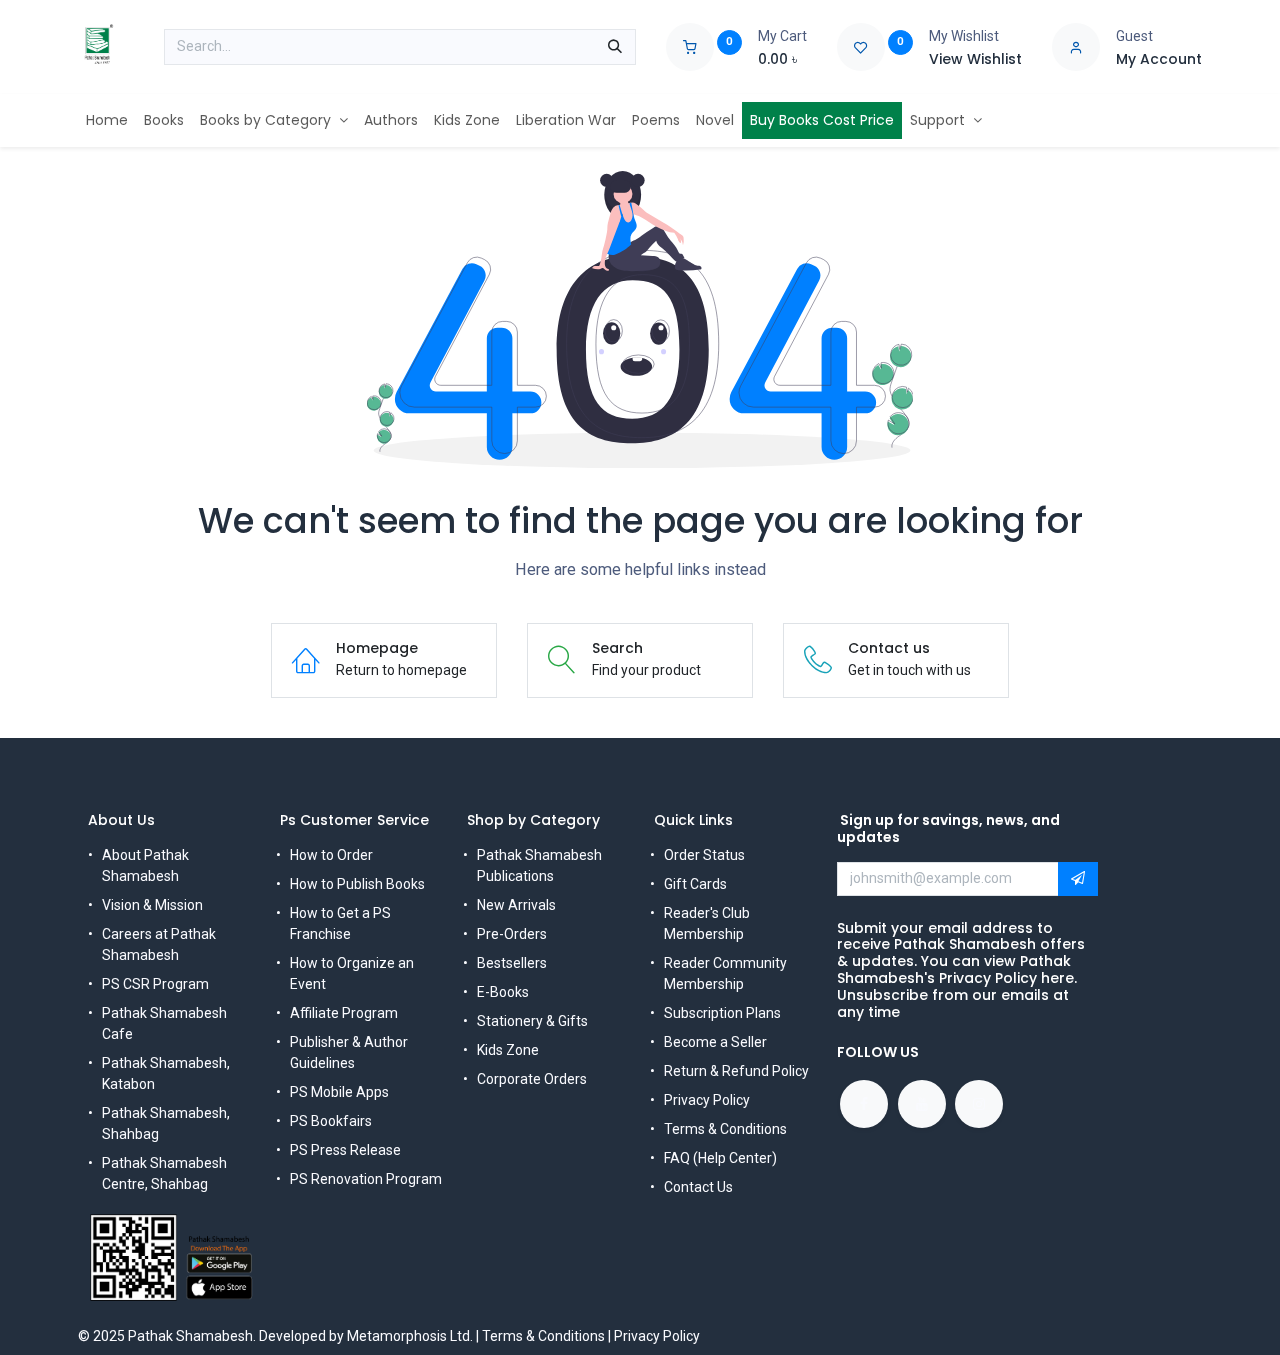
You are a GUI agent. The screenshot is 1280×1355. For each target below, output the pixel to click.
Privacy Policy (707, 1100)
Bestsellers (512, 963)
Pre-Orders (512, 934)
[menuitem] (107, 120)
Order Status (704, 855)
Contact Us (698, 1187)
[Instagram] (979, 1104)
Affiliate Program (344, 1013)
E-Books (503, 992)
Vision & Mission (152, 905)
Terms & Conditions (725, 1129)
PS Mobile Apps (339, 1092)
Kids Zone (508, 1050)
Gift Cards (695, 884)
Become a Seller (715, 1042)
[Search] (615, 47)
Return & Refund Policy (736, 1071)
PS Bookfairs (331, 1121)
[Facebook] (864, 1104)
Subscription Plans (722, 1013)
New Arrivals (516, 905)
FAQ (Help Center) (720, 1158)
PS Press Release (345, 1150)
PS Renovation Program (366, 1179)
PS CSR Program (155, 984)
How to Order (331, 855)
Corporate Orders (532, 1079)
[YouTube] (922, 1104)
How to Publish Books (357, 884)
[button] (1078, 879)
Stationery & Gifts (532, 1021)
